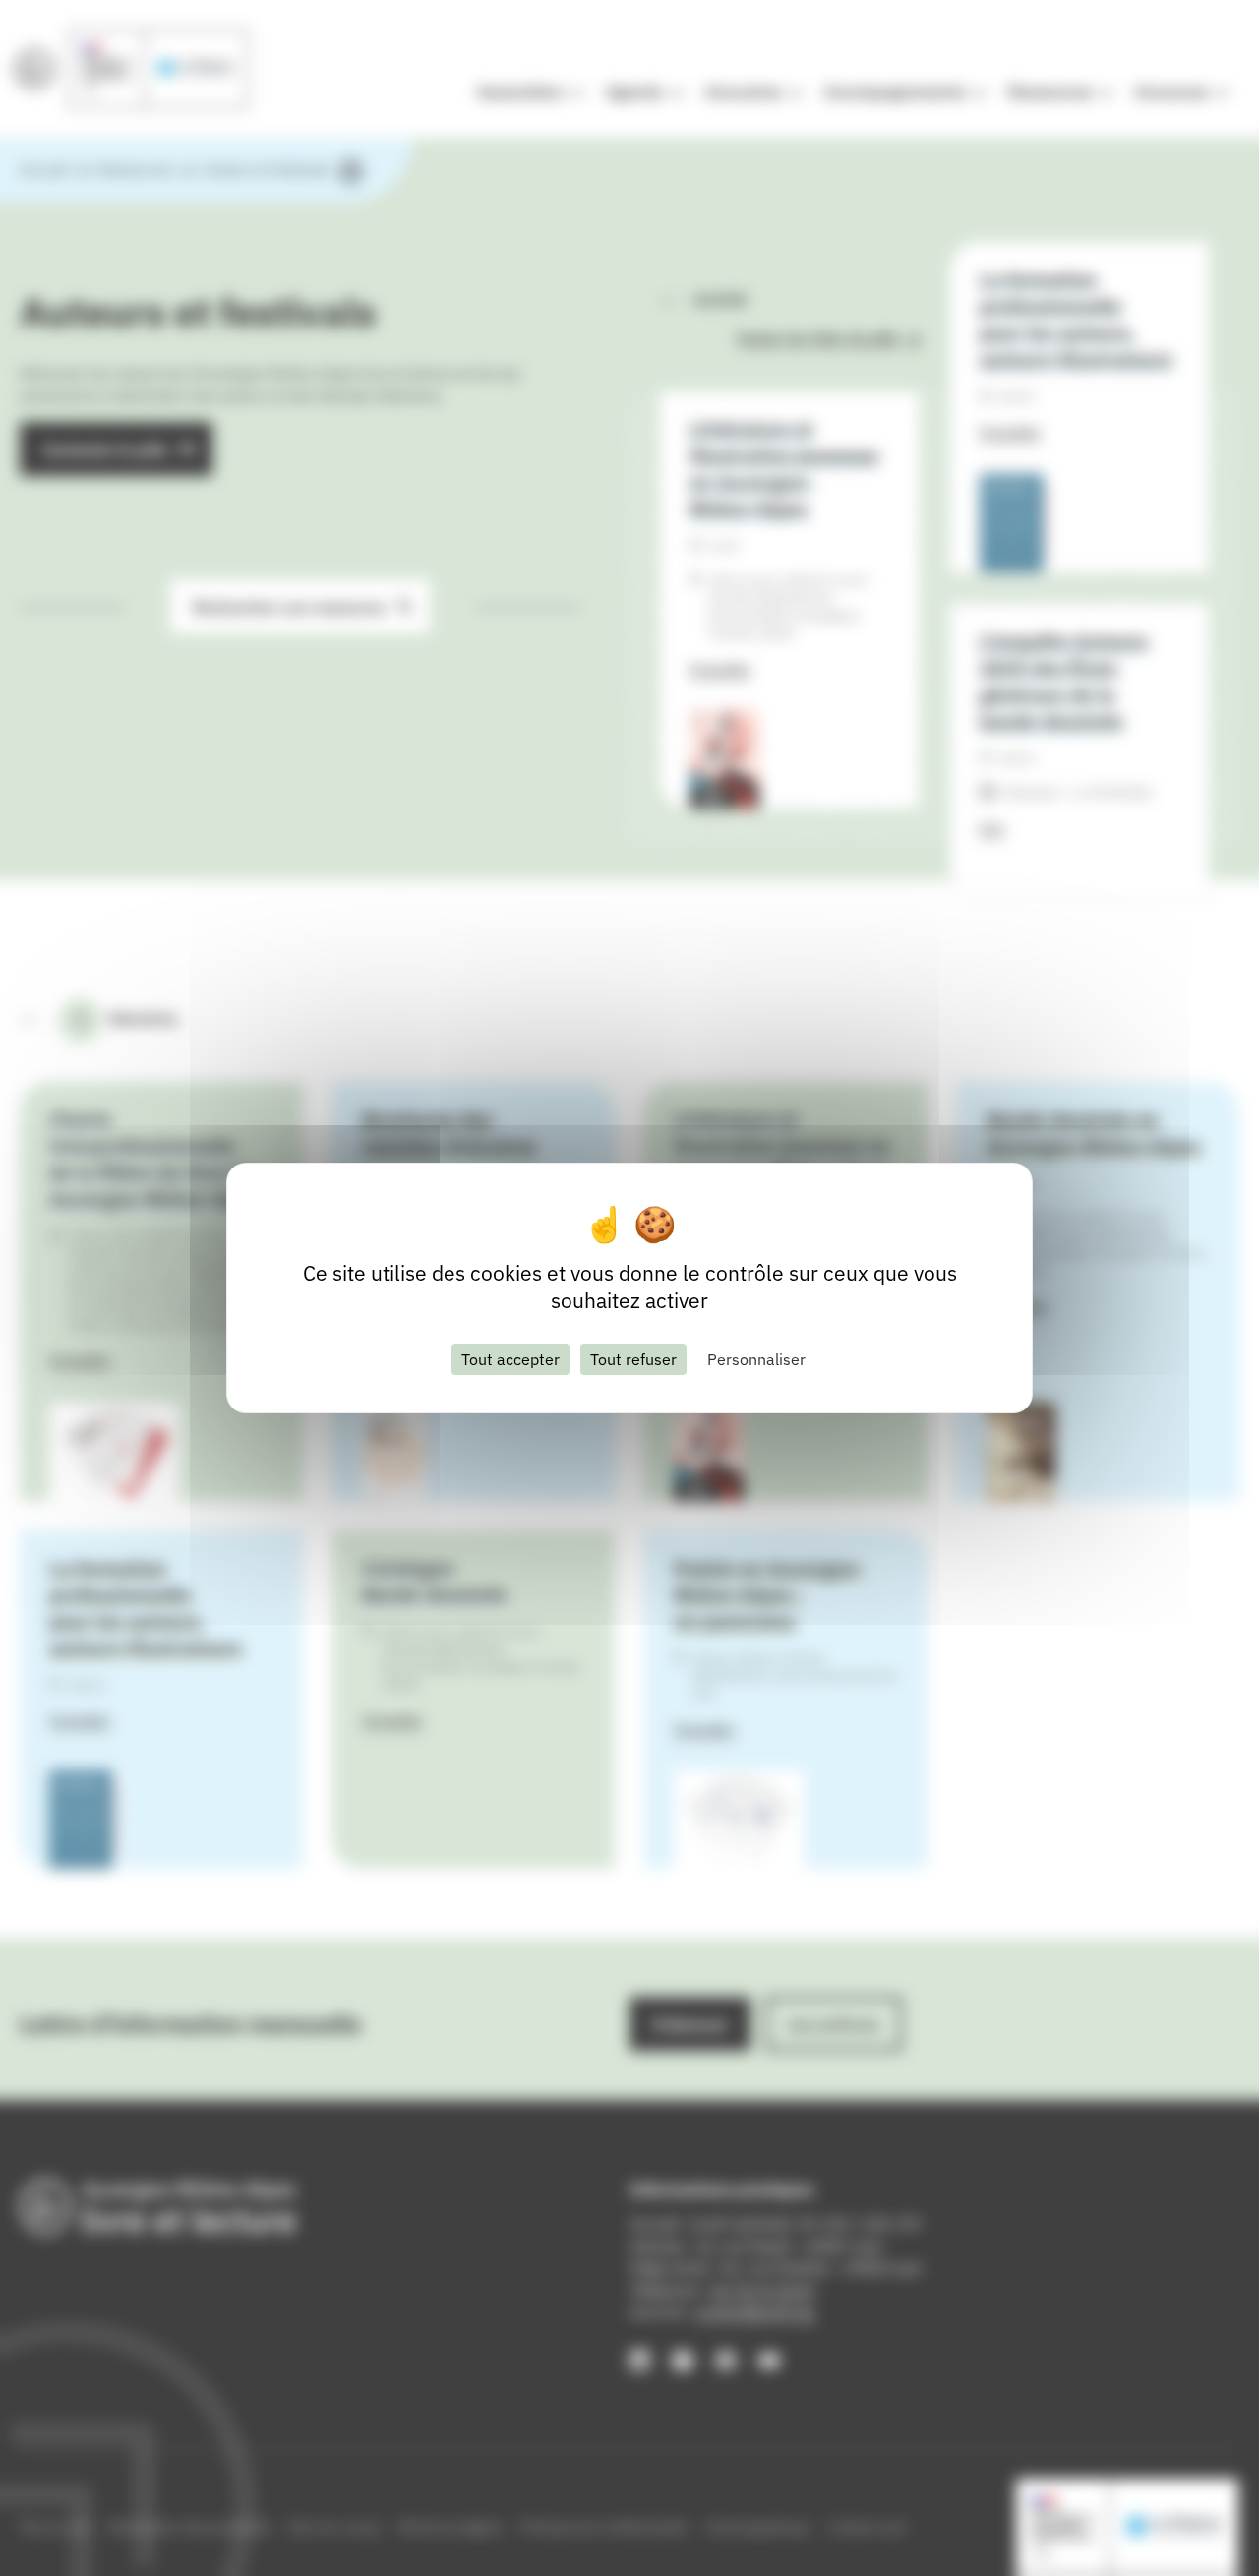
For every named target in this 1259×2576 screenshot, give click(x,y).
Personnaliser (756, 1359)
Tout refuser (633, 1359)
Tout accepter (510, 1359)
